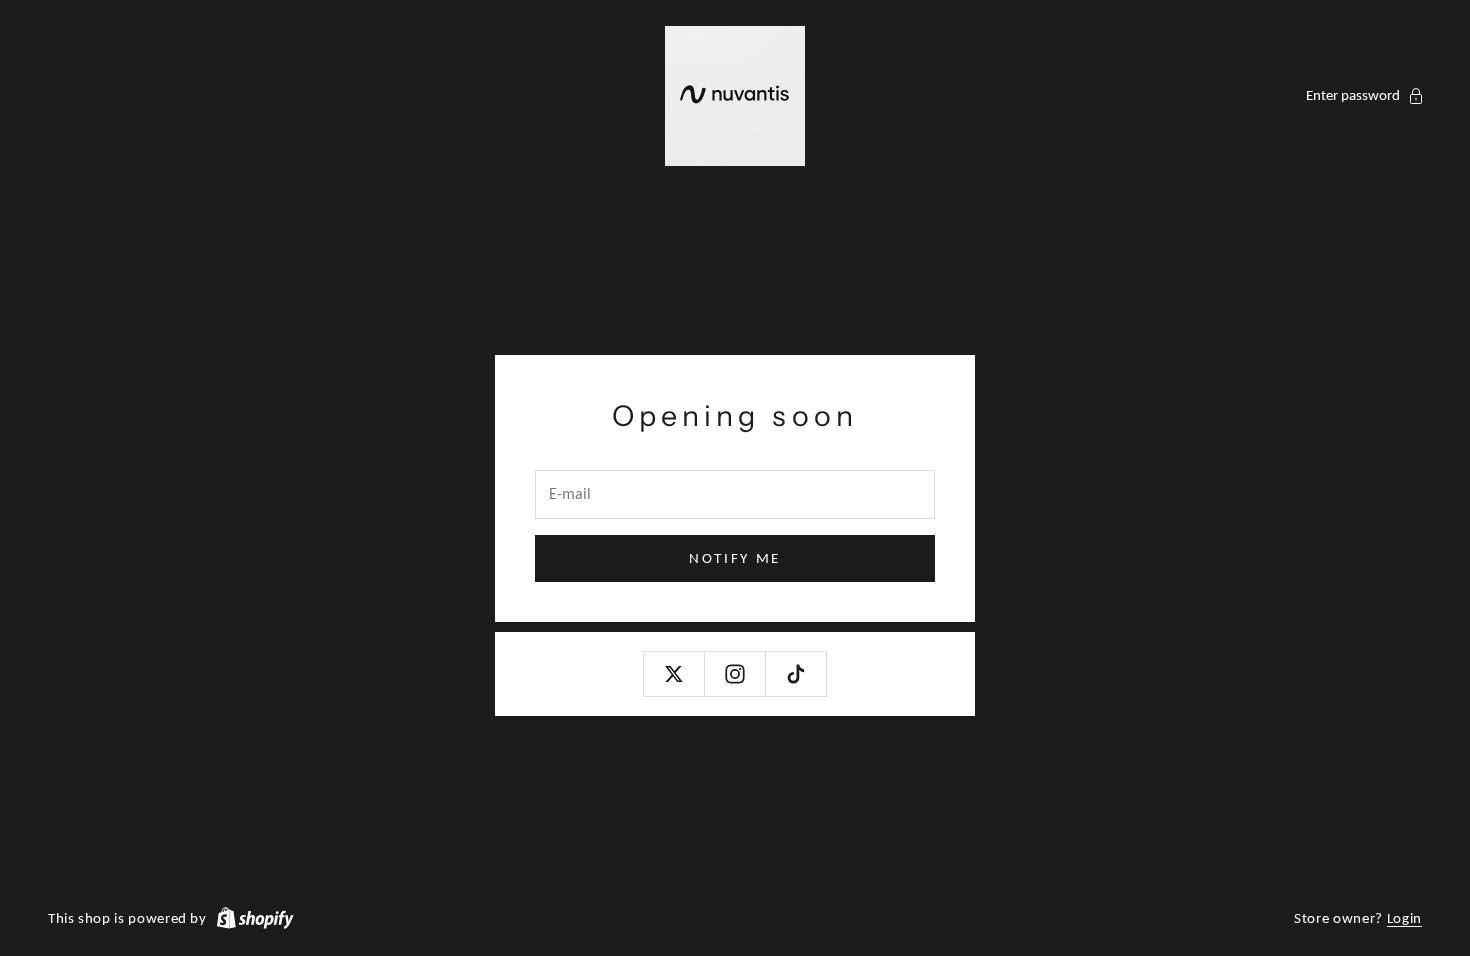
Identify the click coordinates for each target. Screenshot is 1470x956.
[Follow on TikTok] (796, 674)
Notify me (735, 558)
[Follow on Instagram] (735, 674)
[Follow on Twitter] (674, 674)
